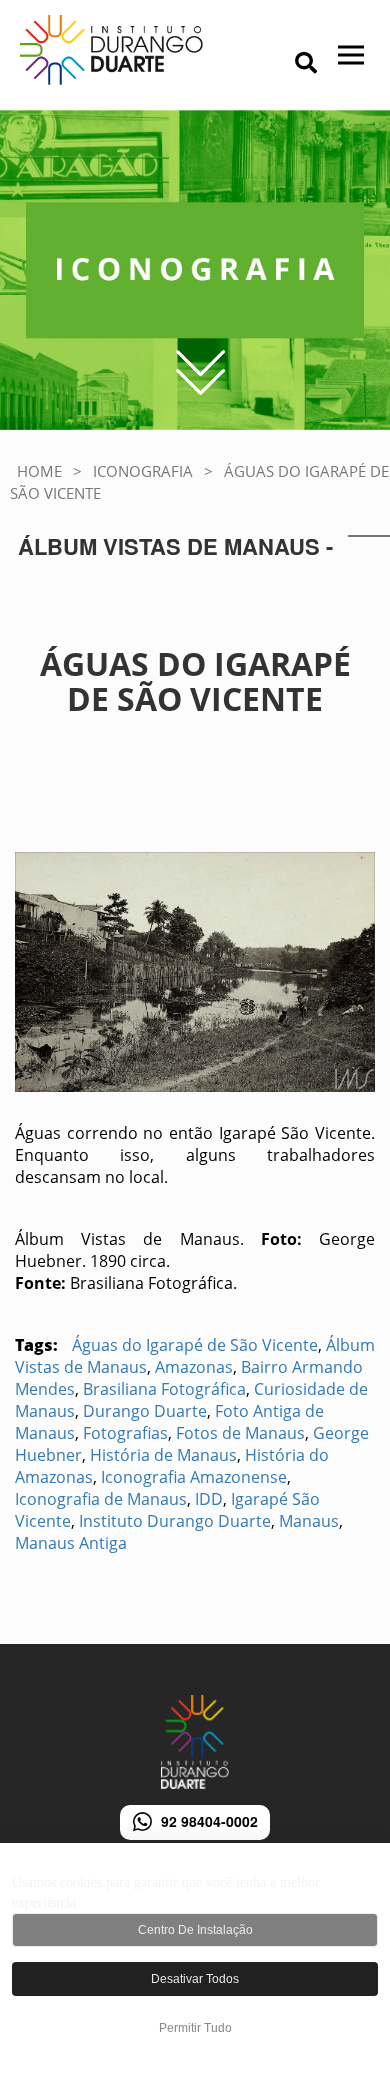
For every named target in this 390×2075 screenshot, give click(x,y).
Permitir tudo (195, 2028)
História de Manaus (163, 1455)
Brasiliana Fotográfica (164, 1389)
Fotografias (125, 1433)
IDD (209, 1499)
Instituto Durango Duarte (175, 1521)
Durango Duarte (145, 1411)
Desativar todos (195, 1979)
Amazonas (194, 1367)
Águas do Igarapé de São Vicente (195, 1345)
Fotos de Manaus (240, 1433)
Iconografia (143, 471)
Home (39, 471)
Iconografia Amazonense (194, 1477)
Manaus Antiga (71, 1543)
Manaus (309, 1521)
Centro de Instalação (195, 1930)
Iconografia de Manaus (101, 1499)
